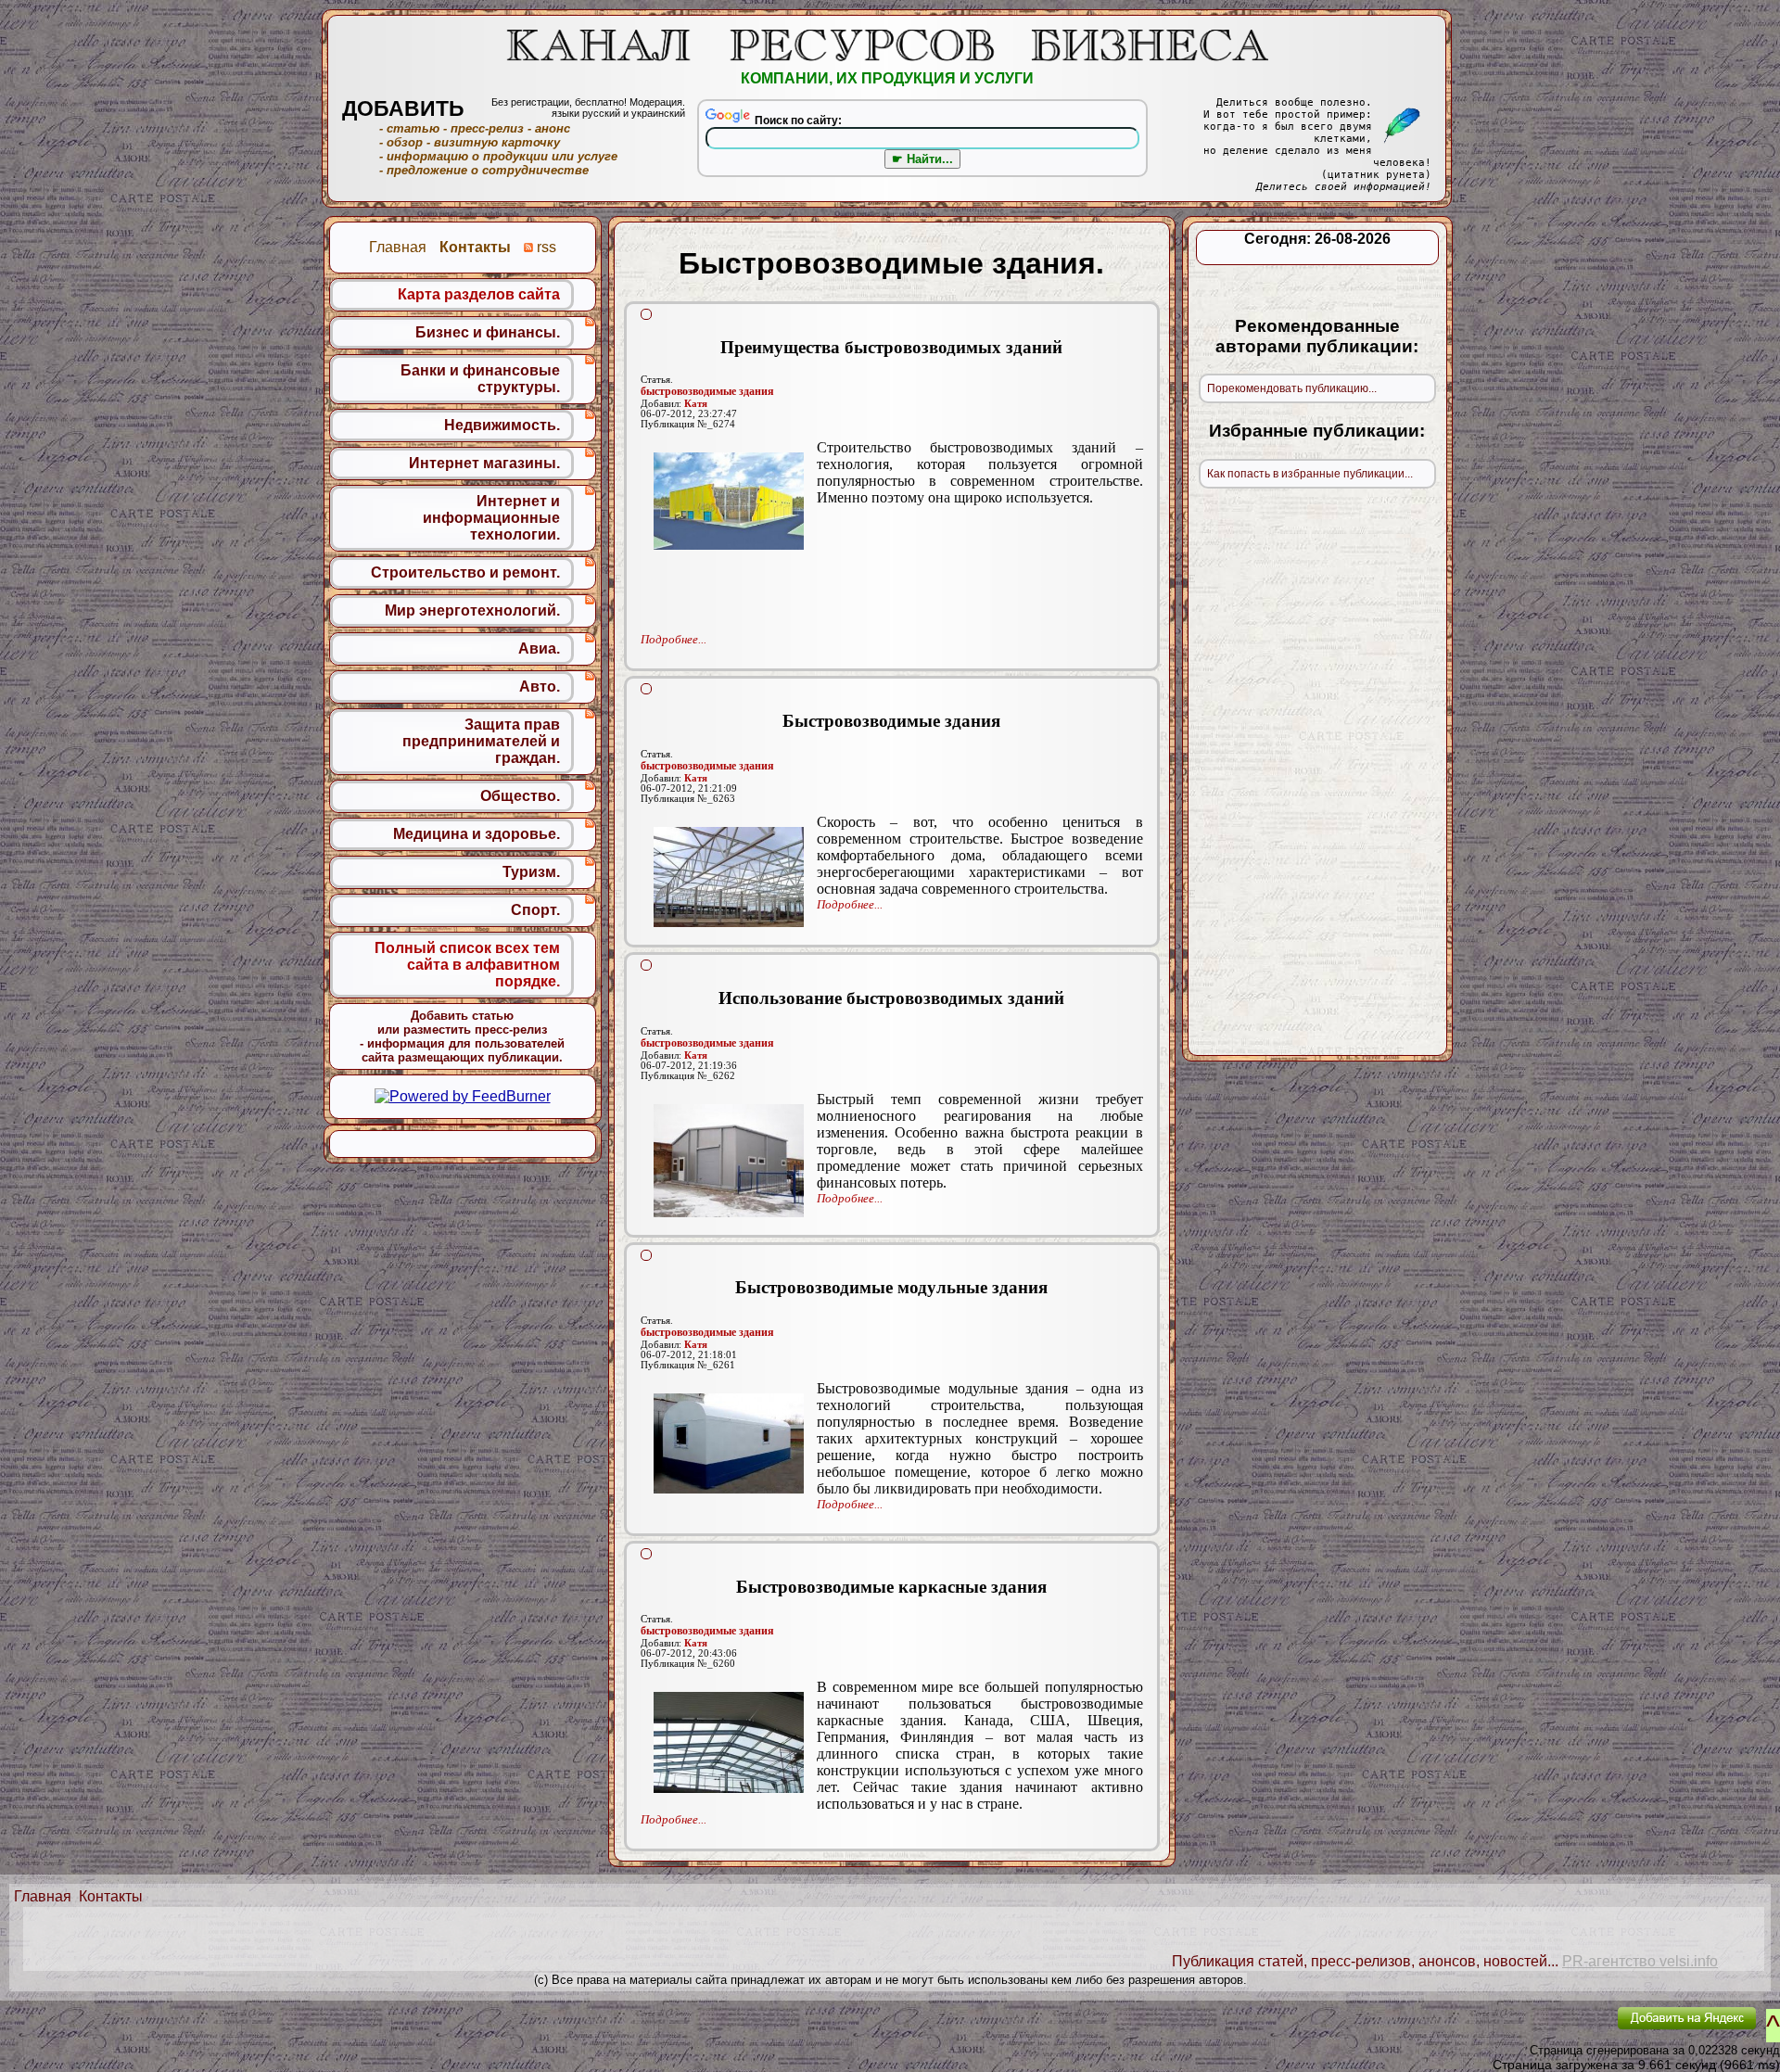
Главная (43, 1896)
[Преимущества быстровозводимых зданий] (729, 501)
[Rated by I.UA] (1560, 2031)
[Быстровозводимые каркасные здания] (729, 1742)
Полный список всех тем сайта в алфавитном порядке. (467, 965)
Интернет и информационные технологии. (491, 518)
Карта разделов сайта (479, 294)
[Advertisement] (892, 570)
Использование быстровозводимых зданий (891, 998)
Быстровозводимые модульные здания (891, 1287)
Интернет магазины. (484, 463)
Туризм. (531, 872)
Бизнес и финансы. (488, 332)
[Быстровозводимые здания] (729, 877)
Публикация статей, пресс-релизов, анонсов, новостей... (1365, 1961)
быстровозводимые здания (707, 391)
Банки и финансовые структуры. (480, 379)
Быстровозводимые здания (891, 721)
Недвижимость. (502, 425)
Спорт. (535, 910)
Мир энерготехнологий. (472, 610)
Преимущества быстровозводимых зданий (891, 347)
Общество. (520, 796)
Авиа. (539, 648)
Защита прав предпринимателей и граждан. (481, 741)
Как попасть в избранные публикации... (1310, 474)
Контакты (111, 1896)
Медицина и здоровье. (477, 834)
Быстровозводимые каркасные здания (891, 1587)
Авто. (540, 686)
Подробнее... (674, 639)
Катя (696, 404)
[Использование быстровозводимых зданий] (729, 1161)
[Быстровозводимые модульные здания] (729, 1443)
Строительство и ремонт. (465, 572)
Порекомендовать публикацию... (1292, 388)
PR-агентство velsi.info (1640, 1961)
